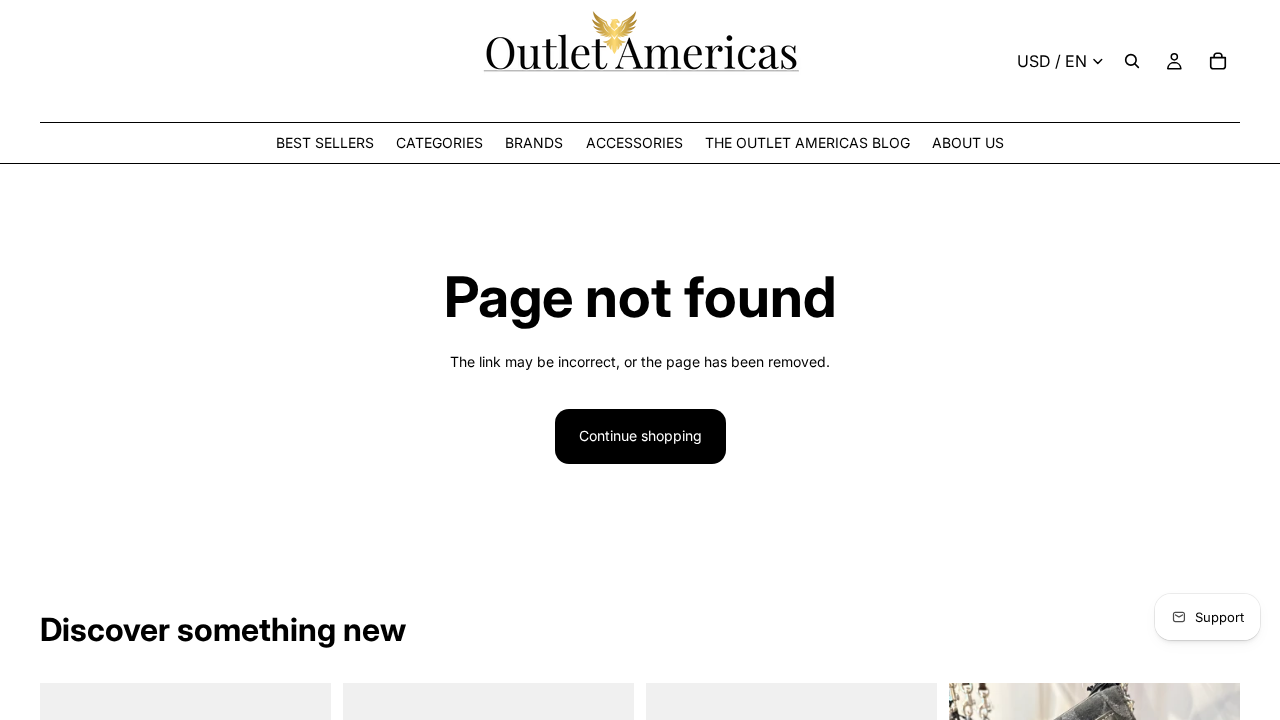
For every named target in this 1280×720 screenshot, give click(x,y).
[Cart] (1218, 61)
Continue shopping (640, 435)
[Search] (1132, 61)
